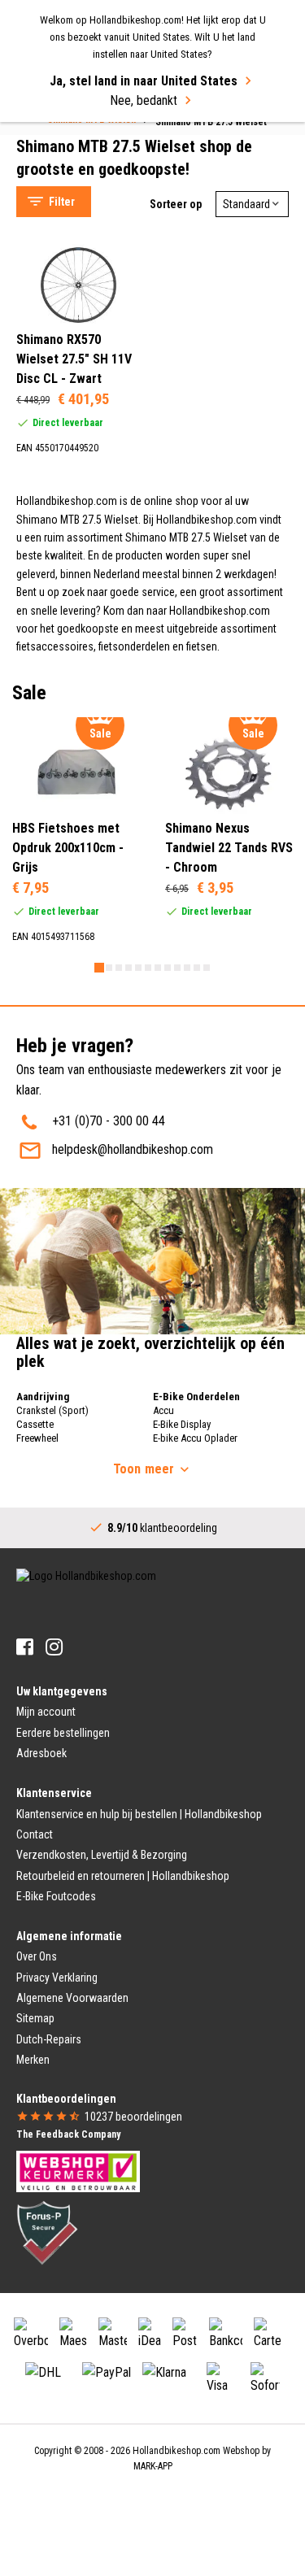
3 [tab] (119, 968)
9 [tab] (177, 968)
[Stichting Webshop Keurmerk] (78, 2170)
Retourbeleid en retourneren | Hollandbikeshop (123, 1876)
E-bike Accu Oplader (195, 1438)
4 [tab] (129, 968)
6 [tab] (148, 968)
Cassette (35, 1424)
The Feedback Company (68, 2134)
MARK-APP (153, 2466)
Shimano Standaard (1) (106, 607)
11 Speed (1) (82, 680)
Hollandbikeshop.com (176, 2451)
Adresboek (41, 1753)
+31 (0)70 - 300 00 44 (109, 1121)
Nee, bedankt (144, 100)
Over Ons (37, 1956)
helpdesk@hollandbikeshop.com (133, 1149)
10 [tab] (187, 968)
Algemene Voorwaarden (72, 1998)
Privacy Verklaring (57, 1978)
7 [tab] (158, 968)
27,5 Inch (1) (81, 463)
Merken (33, 2060)
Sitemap (35, 2018)
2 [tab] (109, 968)
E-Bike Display (182, 1424)
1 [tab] (99, 968)
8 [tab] (168, 968)
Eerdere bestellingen (63, 1733)
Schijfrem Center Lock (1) (111, 535)
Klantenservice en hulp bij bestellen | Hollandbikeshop (139, 1814)
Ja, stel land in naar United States (144, 81)
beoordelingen (133, 2117)
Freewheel (37, 1438)
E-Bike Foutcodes (56, 1896)
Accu (163, 1410)
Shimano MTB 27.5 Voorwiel (105, 135)
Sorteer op (176, 204)
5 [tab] (138, 968)
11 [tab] (197, 968)
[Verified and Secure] (47, 2231)
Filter (62, 202)
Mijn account (46, 1712)
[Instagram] (54, 1647)
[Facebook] (25, 1647)
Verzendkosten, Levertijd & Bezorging (102, 1855)
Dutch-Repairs (49, 2039)
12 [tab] (207, 968)
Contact (35, 1834)
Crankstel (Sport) (52, 1410)
